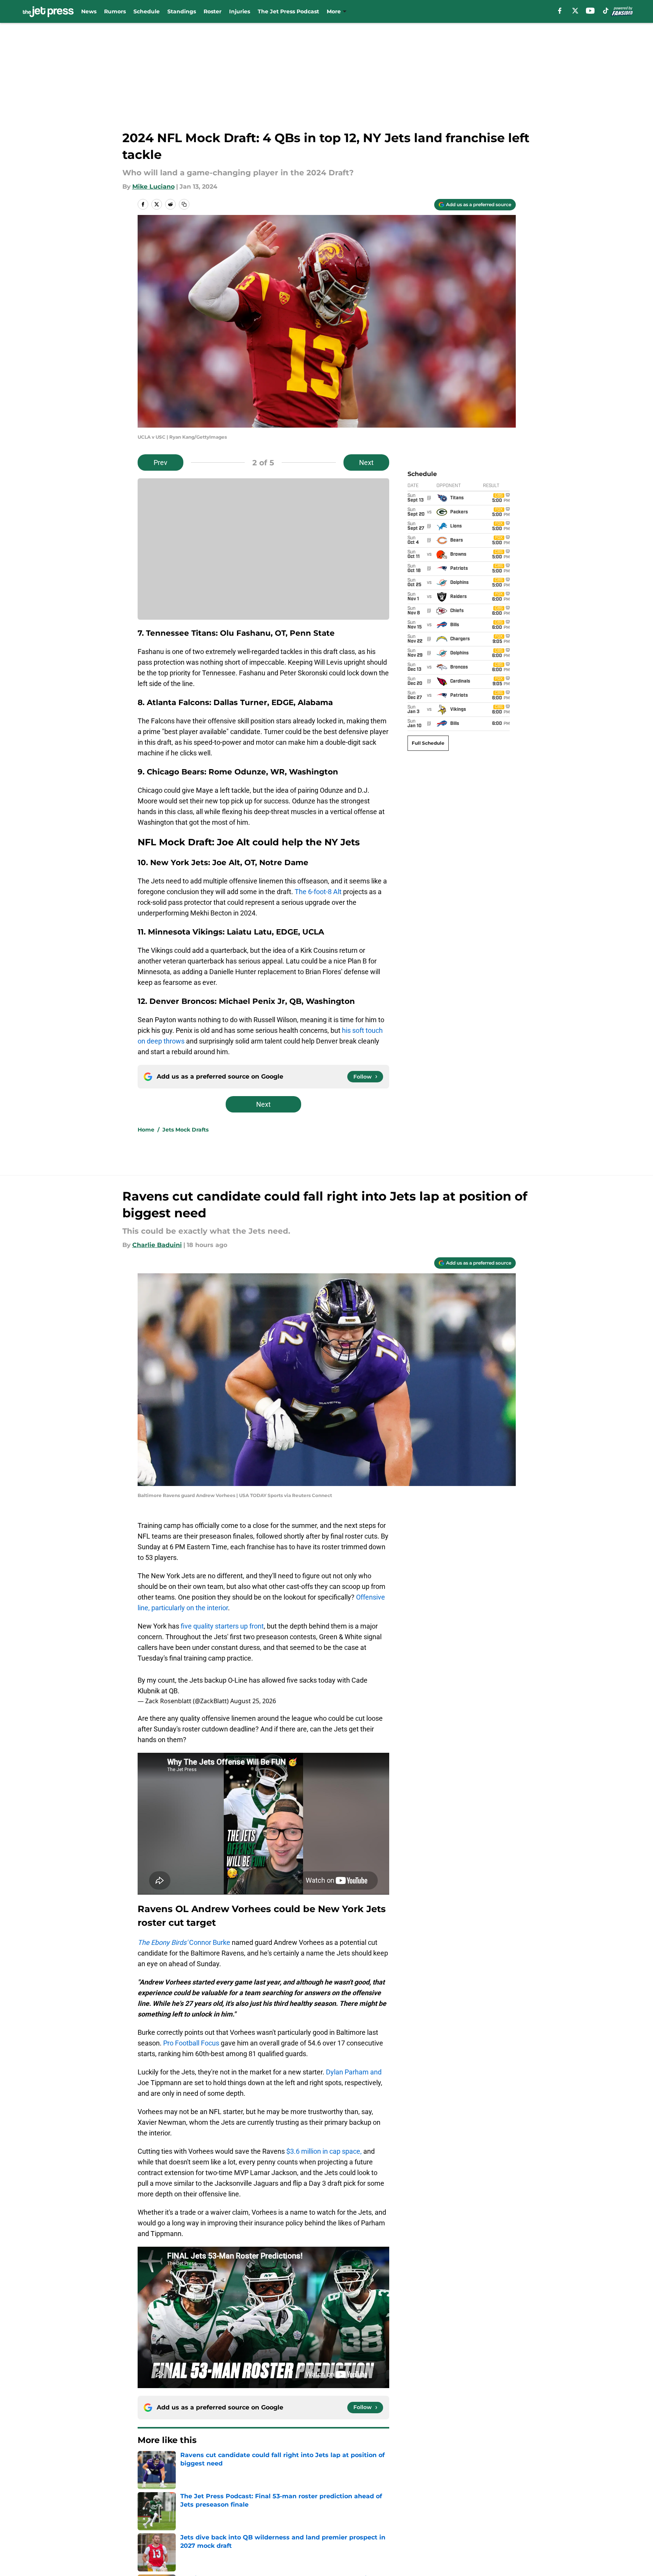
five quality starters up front (221, 1626)
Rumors (115, 11)
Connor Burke (184, 1942)
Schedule (147, 11)
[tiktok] (606, 11)
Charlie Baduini (157, 1245)
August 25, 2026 (253, 1701)
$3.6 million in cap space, (324, 2151)
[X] (575, 11)
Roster (213, 11)
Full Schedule (428, 743)
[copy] (184, 204)
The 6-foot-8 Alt (318, 892)
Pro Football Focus (191, 2043)
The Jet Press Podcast (288, 11)
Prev (160, 462)
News (89, 11)
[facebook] (560, 11)
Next (366, 462)
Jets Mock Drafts (185, 1130)
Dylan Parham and (353, 2072)
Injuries (240, 11)
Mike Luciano (153, 187)
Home (146, 1130)
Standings (182, 11)
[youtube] (590, 11)
